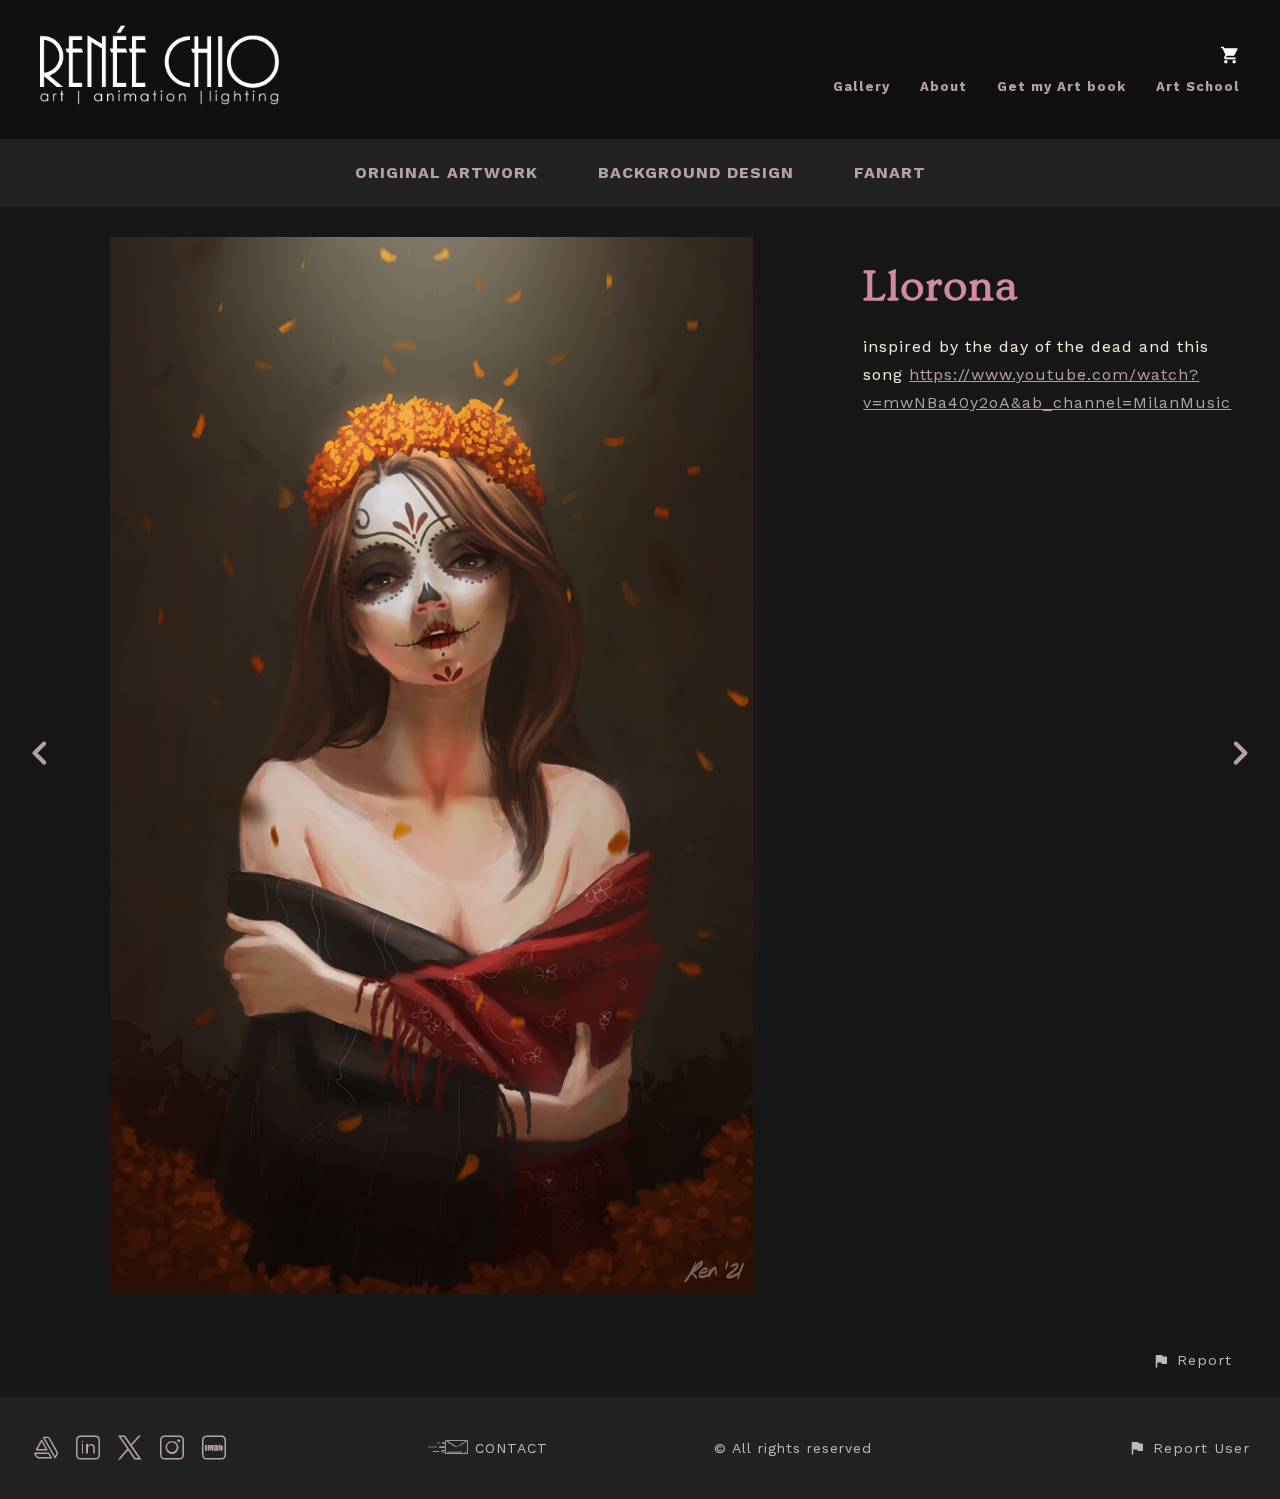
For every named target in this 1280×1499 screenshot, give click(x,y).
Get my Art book (1061, 86)
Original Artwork (446, 172)
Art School (1198, 86)
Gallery (861, 86)
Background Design (696, 172)
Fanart (890, 172)
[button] (1192, 1360)
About (943, 86)
